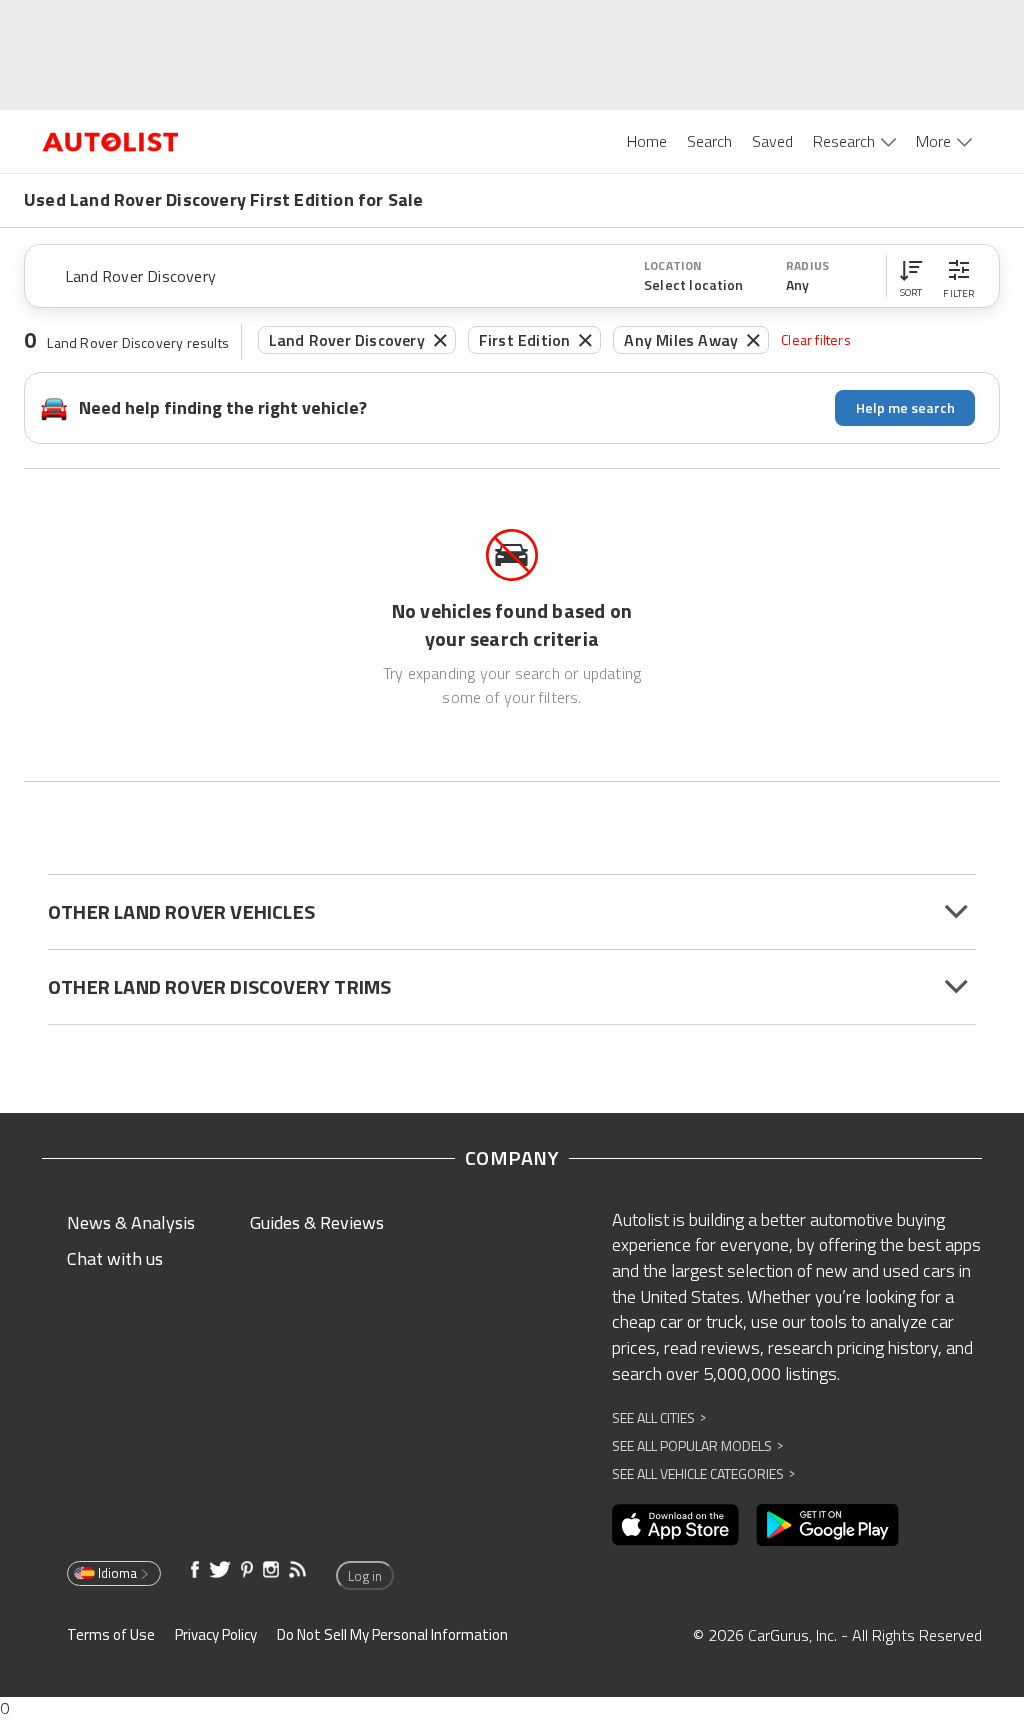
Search (709, 141)
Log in (365, 1576)
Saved (772, 141)
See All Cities (659, 1417)
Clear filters (816, 339)
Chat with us (115, 1258)
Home (647, 141)
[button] (911, 276)
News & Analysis (131, 1222)
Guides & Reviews (317, 1222)
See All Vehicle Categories (703, 1473)
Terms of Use (111, 1634)
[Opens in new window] (675, 1525)
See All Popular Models (697, 1445)
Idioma (117, 1573)
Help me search (905, 407)
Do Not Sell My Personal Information (392, 1634)
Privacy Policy (216, 1634)
